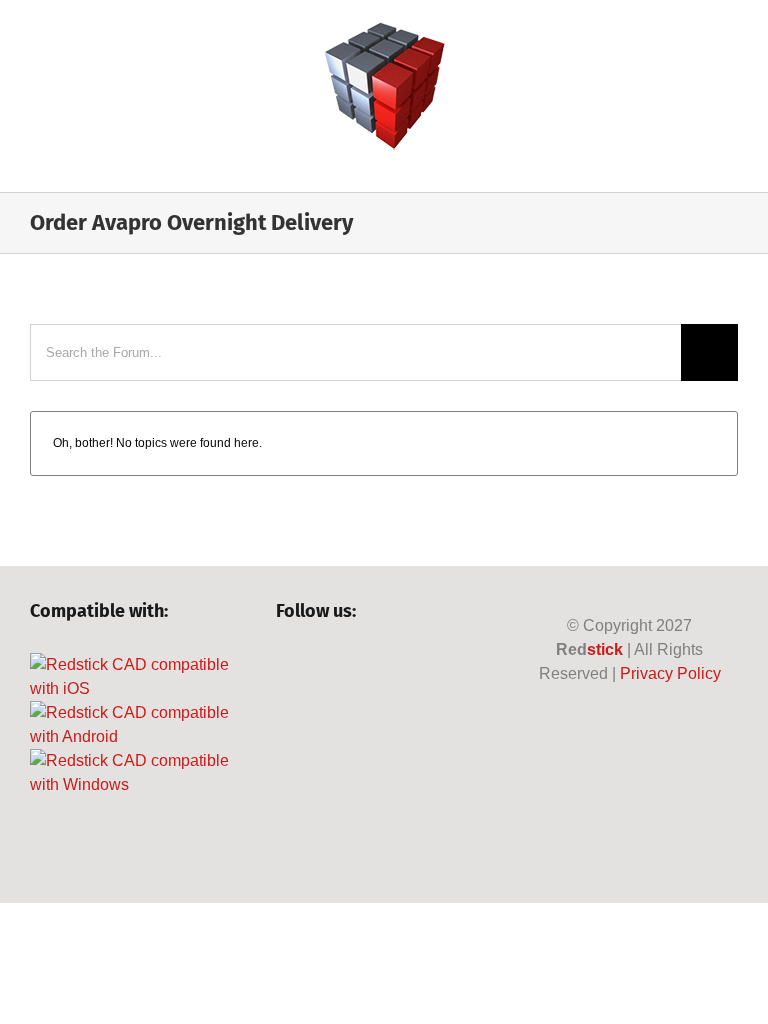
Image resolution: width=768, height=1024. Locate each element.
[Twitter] (319, 665)
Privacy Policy (670, 673)
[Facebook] (285, 665)
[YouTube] (353, 665)
